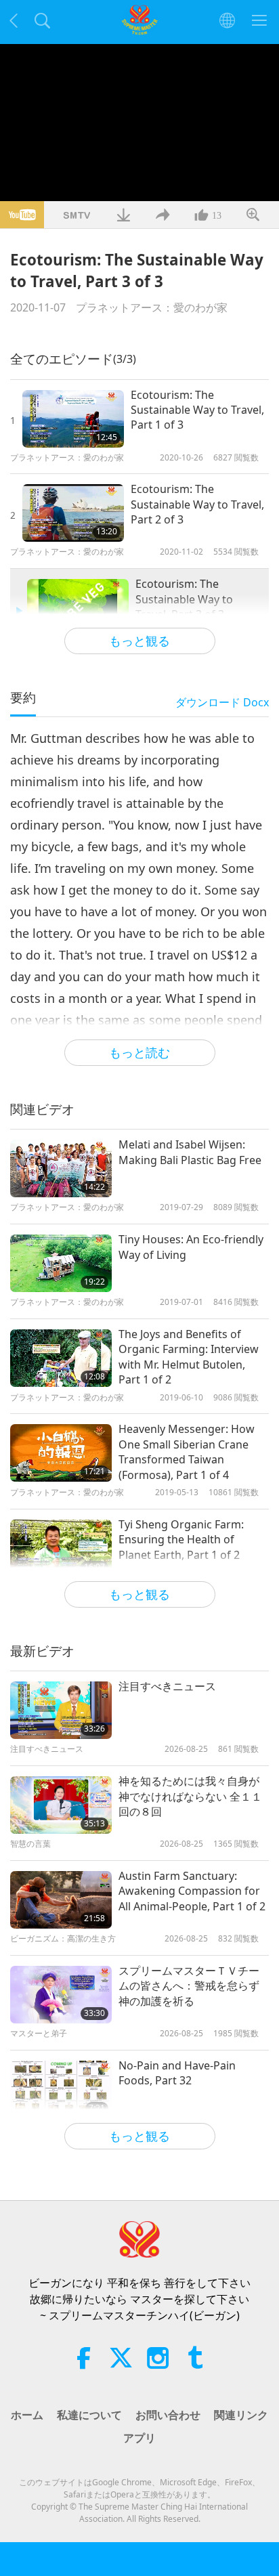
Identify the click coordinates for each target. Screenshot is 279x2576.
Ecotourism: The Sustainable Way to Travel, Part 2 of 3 (197, 504)
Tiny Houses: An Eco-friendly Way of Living (191, 1247)
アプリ (139, 2438)
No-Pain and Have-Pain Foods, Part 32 (177, 2073)
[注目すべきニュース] (61, 1710)
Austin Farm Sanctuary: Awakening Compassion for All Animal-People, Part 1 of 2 (192, 1891)
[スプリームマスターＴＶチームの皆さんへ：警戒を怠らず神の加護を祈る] (61, 1995)
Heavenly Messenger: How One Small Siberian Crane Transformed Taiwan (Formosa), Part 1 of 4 (187, 1452)
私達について (89, 2415)
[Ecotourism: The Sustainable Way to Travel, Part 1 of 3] (73, 419)
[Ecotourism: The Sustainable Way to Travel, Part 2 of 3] (73, 513)
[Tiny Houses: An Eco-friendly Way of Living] (61, 1263)
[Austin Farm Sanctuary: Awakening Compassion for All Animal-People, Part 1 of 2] (61, 1900)
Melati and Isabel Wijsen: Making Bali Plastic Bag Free (190, 1152)
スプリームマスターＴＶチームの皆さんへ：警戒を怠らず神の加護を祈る (189, 1986)
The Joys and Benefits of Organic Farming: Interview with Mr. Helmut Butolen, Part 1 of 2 (189, 1357)
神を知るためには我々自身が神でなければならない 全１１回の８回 (190, 1796)
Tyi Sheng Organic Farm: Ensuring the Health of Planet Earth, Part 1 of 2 (181, 1540)
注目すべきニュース (167, 1686)
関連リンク (241, 2415)
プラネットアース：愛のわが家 (152, 307)
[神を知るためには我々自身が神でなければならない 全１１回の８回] (61, 1805)
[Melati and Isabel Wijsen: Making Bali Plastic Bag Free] (61, 1168)
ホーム (27, 2415)
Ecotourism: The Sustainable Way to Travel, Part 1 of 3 (197, 410)
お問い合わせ (168, 2415)
